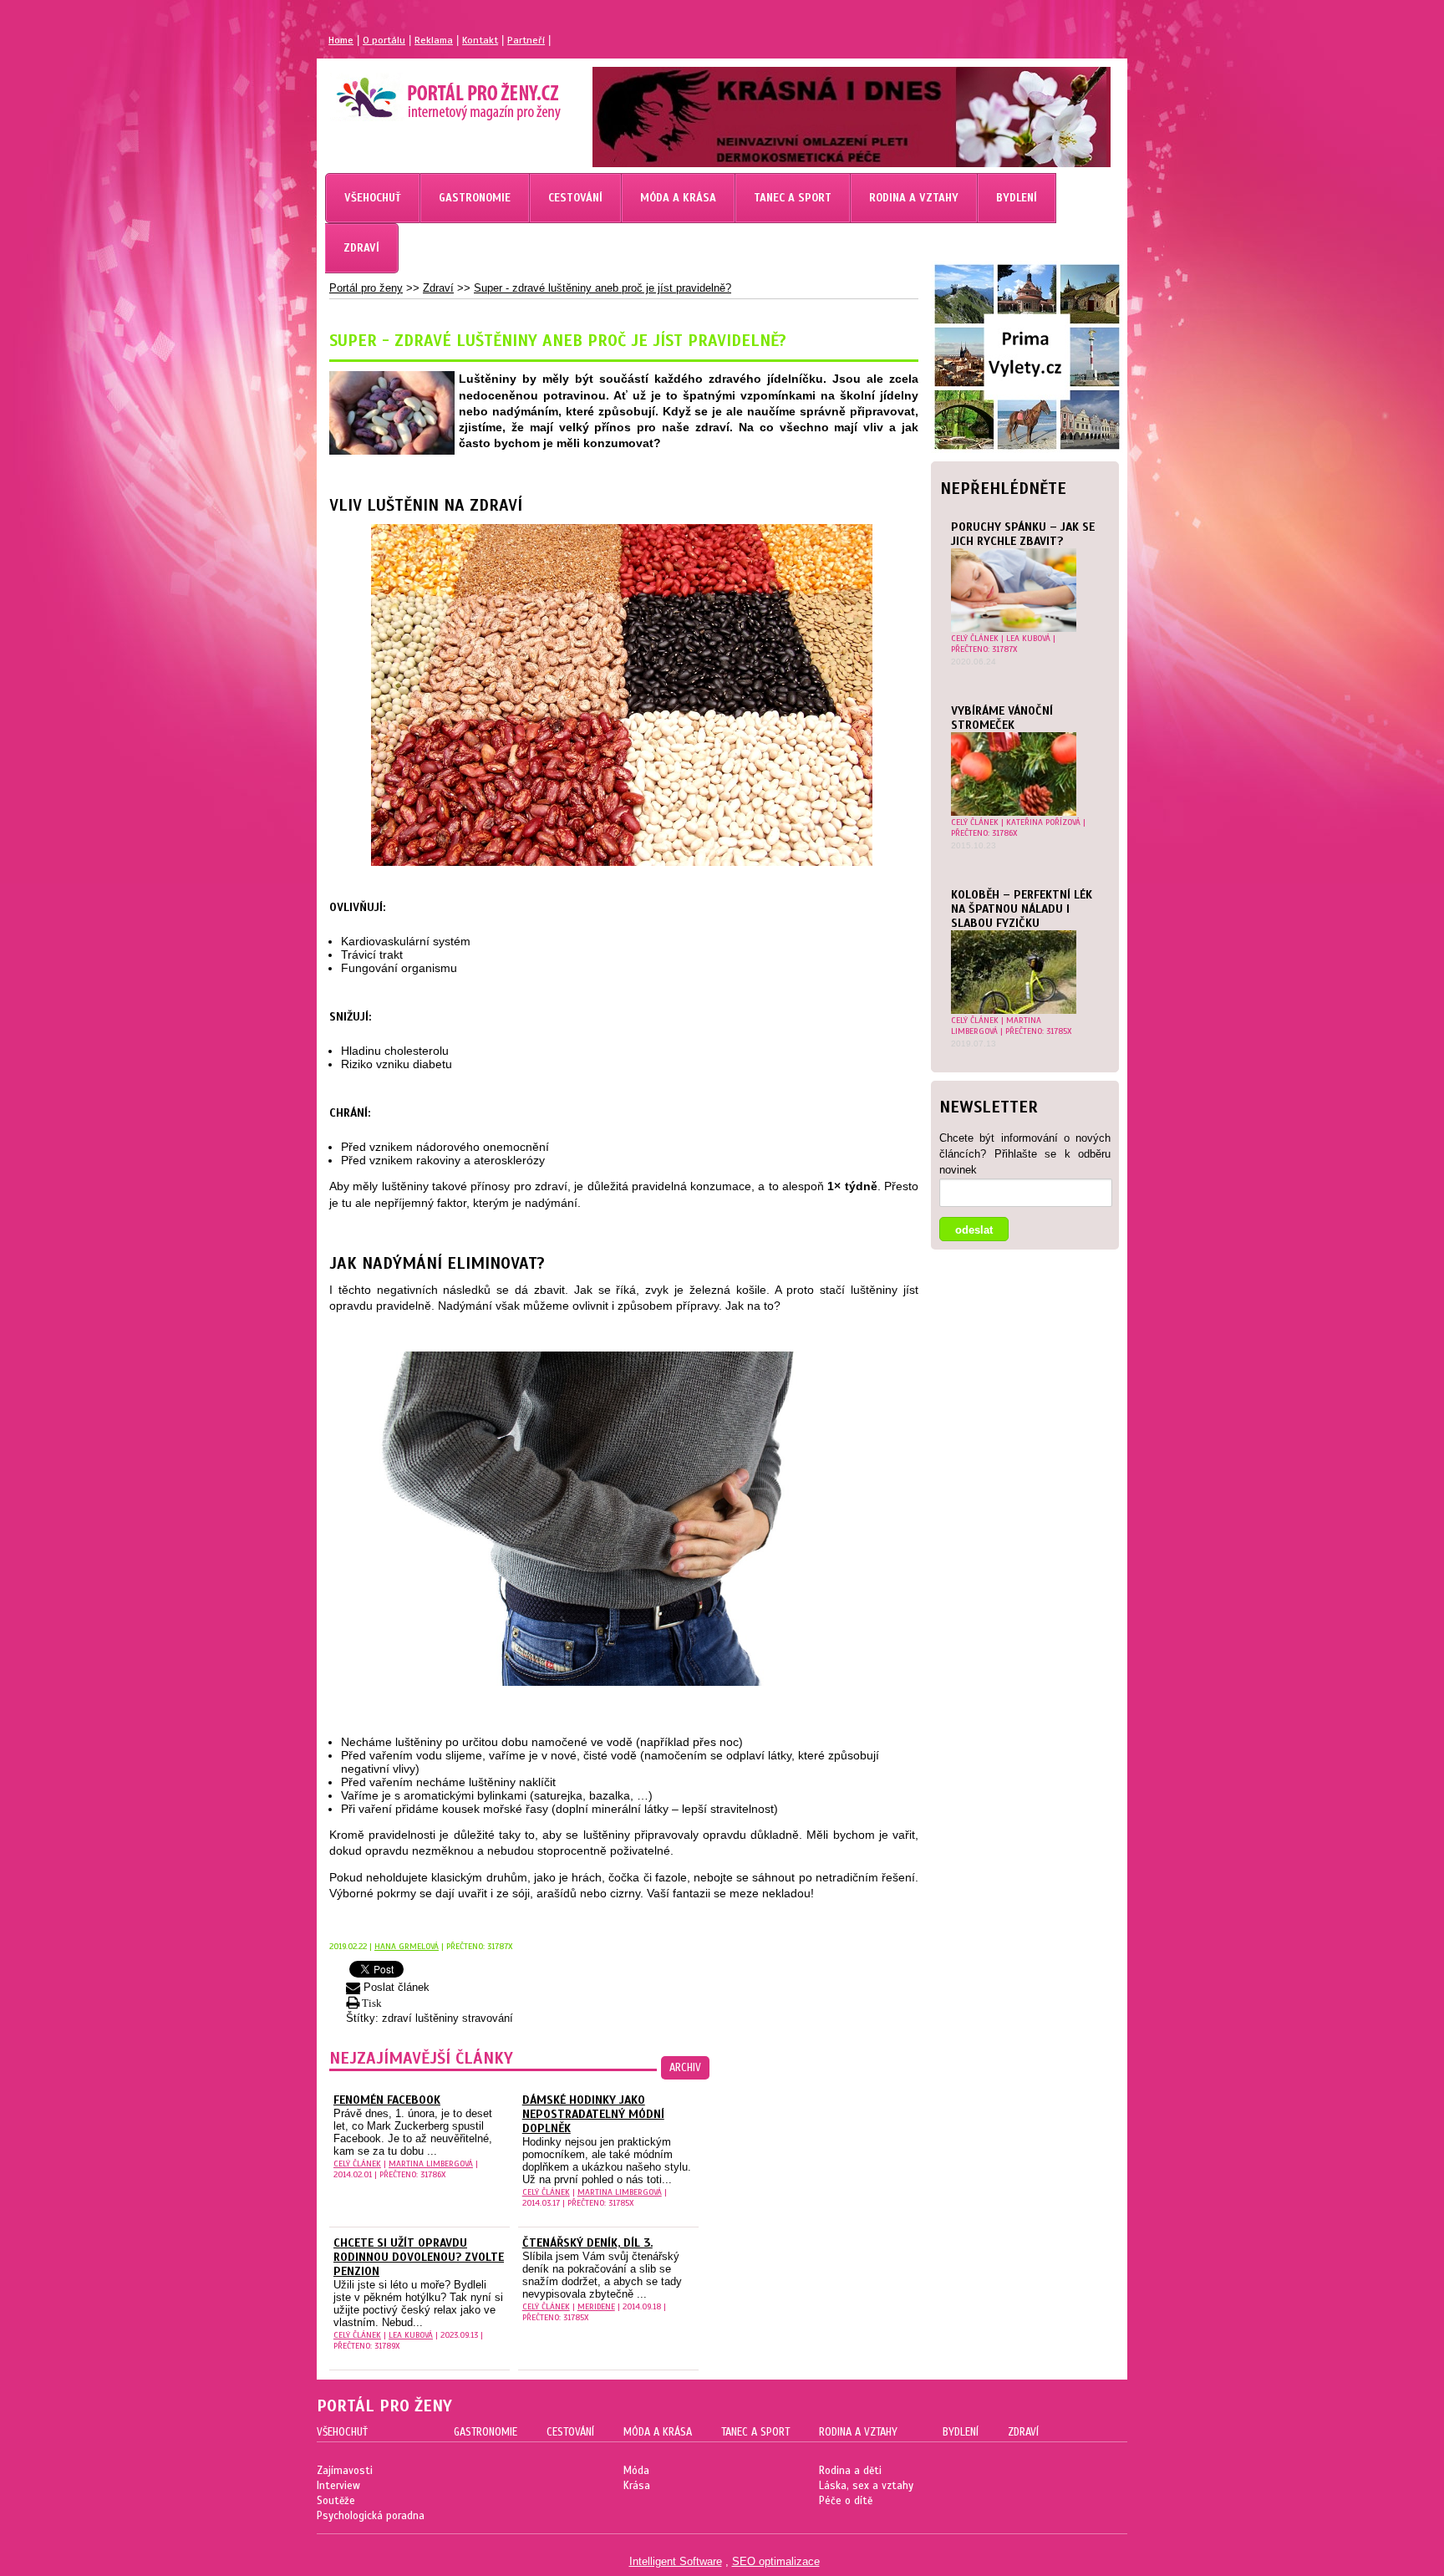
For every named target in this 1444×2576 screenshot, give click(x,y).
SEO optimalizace (776, 2561)
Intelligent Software (676, 2561)
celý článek (975, 638)
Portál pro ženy (366, 288)
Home (341, 40)
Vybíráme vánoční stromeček (1002, 718)
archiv (685, 2068)
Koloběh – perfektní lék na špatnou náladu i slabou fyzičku (1022, 909)
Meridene (596, 2306)
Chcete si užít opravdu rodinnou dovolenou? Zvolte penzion (419, 2257)
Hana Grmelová (407, 1946)
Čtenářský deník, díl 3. (587, 2243)
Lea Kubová (1028, 638)
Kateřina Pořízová (1043, 822)
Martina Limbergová (996, 1026)
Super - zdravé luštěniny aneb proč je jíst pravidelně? (603, 288)
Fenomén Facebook (387, 2100)
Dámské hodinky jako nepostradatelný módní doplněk (593, 2114)
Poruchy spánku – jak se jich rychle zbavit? (1023, 534)
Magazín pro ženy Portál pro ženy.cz (420, 92)
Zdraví (438, 288)
